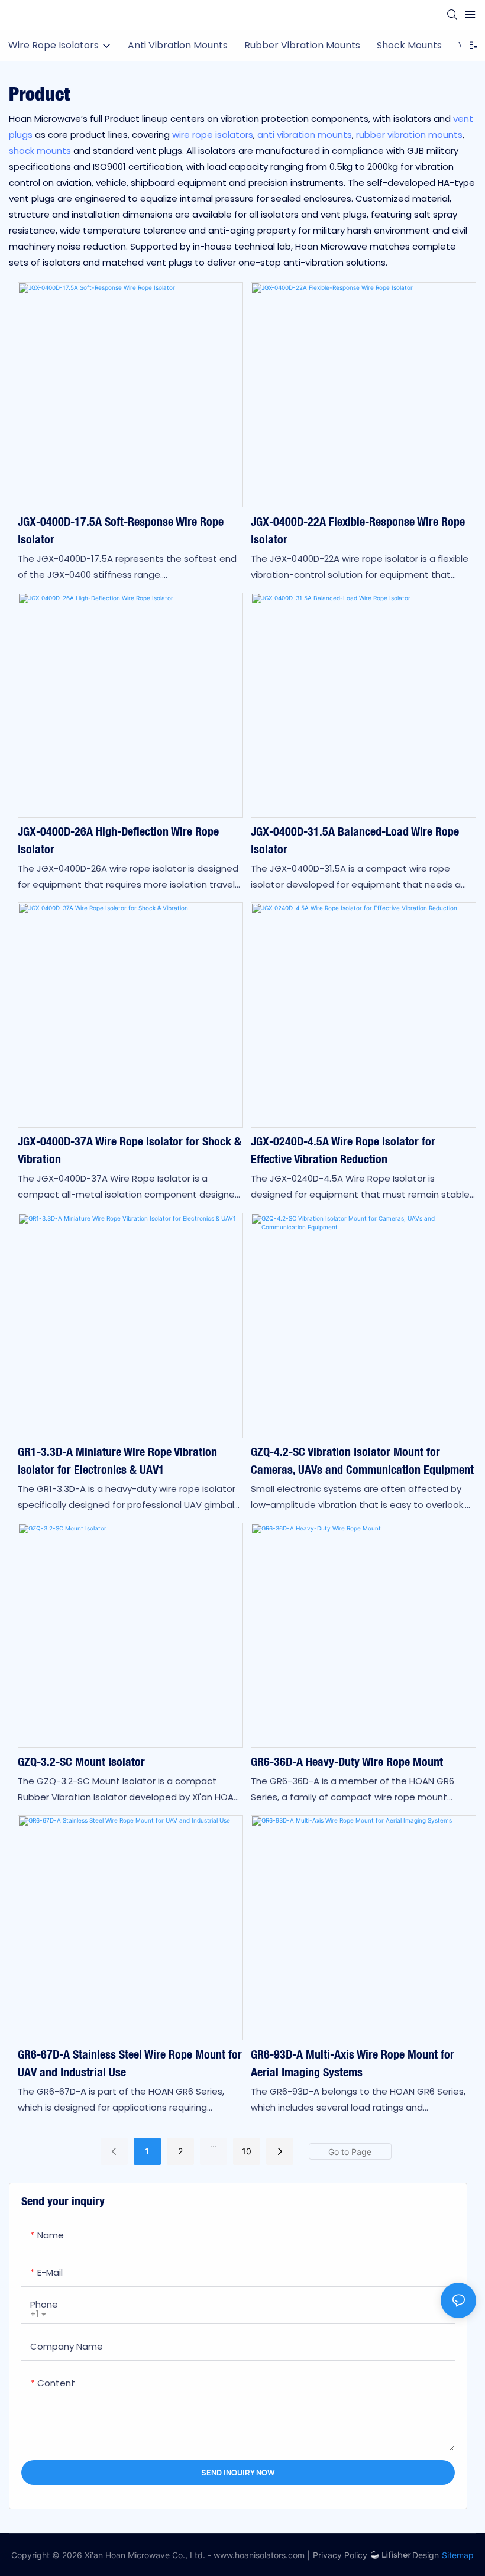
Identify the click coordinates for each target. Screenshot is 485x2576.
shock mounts (40, 151)
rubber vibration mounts (409, 135)
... (214, 2144)
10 (247, 2151)
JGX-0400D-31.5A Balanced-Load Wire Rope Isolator (355, 840)
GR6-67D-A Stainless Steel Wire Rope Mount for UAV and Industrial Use (130, 2063)
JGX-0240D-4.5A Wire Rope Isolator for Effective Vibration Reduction (343, 1150)
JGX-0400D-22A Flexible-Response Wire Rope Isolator (358, 530)
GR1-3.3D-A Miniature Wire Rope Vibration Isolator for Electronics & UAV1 (117, 1460)
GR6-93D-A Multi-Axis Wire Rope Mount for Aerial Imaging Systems (353, 2063)
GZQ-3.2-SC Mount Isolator (81, 1761)
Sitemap (458, 2555)
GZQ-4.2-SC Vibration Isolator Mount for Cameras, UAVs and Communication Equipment (362, 1460)
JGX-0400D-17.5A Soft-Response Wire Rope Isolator (121, 530)
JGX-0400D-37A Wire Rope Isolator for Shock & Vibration (130, 1150)
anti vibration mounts (305, 135)
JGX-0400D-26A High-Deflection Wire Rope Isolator (118, 840)
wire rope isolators (213, 135)
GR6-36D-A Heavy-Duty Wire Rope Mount (347, 1761)
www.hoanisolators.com (259, 2555)
